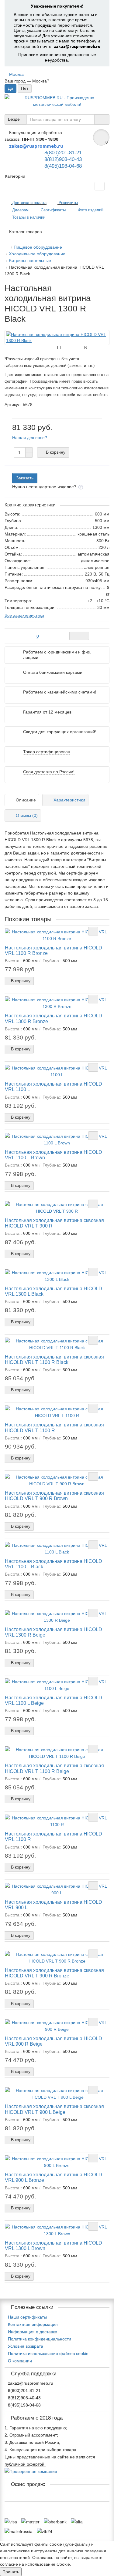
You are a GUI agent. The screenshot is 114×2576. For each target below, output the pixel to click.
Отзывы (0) (27, 815)
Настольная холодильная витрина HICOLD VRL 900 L (54, 1905)
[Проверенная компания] (31, 2471)
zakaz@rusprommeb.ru (77, 46)
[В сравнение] (84, 636)
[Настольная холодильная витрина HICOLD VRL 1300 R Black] (57, 338)
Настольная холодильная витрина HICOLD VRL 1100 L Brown (54, 1155)
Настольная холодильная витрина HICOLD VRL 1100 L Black (54, 1564)
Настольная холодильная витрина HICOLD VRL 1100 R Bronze (54, 950)
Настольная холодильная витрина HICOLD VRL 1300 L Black (54, 1291)
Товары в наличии (28, 217)
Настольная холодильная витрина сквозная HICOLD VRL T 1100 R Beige (54, 1768)
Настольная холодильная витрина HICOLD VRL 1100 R (54, 1836)
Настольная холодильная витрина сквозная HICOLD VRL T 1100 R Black (54, 1359)
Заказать (25, 478)
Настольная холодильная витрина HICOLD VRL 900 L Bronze (54, 2177)
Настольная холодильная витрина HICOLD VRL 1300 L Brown (54, 2245)
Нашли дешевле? (30, 438)
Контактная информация (33, 2324)
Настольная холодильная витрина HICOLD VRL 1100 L (54, 1086)
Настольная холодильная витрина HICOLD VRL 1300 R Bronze (54, 1018)
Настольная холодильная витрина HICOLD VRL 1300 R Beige (54, 1632)
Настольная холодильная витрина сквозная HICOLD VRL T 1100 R (54, 1427)
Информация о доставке (33, 2332)
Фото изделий (90, 210)
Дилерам (20, 210)
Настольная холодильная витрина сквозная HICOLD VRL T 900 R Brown (54, 1496)
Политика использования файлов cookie (48, 2353)
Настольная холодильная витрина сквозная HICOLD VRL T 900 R (54, 1223)
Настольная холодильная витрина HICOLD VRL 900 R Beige (54, 2041)
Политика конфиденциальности (40, 2339)
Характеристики (69, 800)
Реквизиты (68, 203)
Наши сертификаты (27, 2317)
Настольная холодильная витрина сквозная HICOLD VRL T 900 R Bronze (54, 1973)
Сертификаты (53, 210)
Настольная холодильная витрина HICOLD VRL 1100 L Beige (54, 1700)
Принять (11, 2572)
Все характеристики (24, 615)
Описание (26, 800)
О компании (20, 2361)
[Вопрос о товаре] (74, 636)
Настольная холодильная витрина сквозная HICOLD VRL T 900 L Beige (54, 2109)
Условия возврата (26, 2346)
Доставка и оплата (29, 203)
